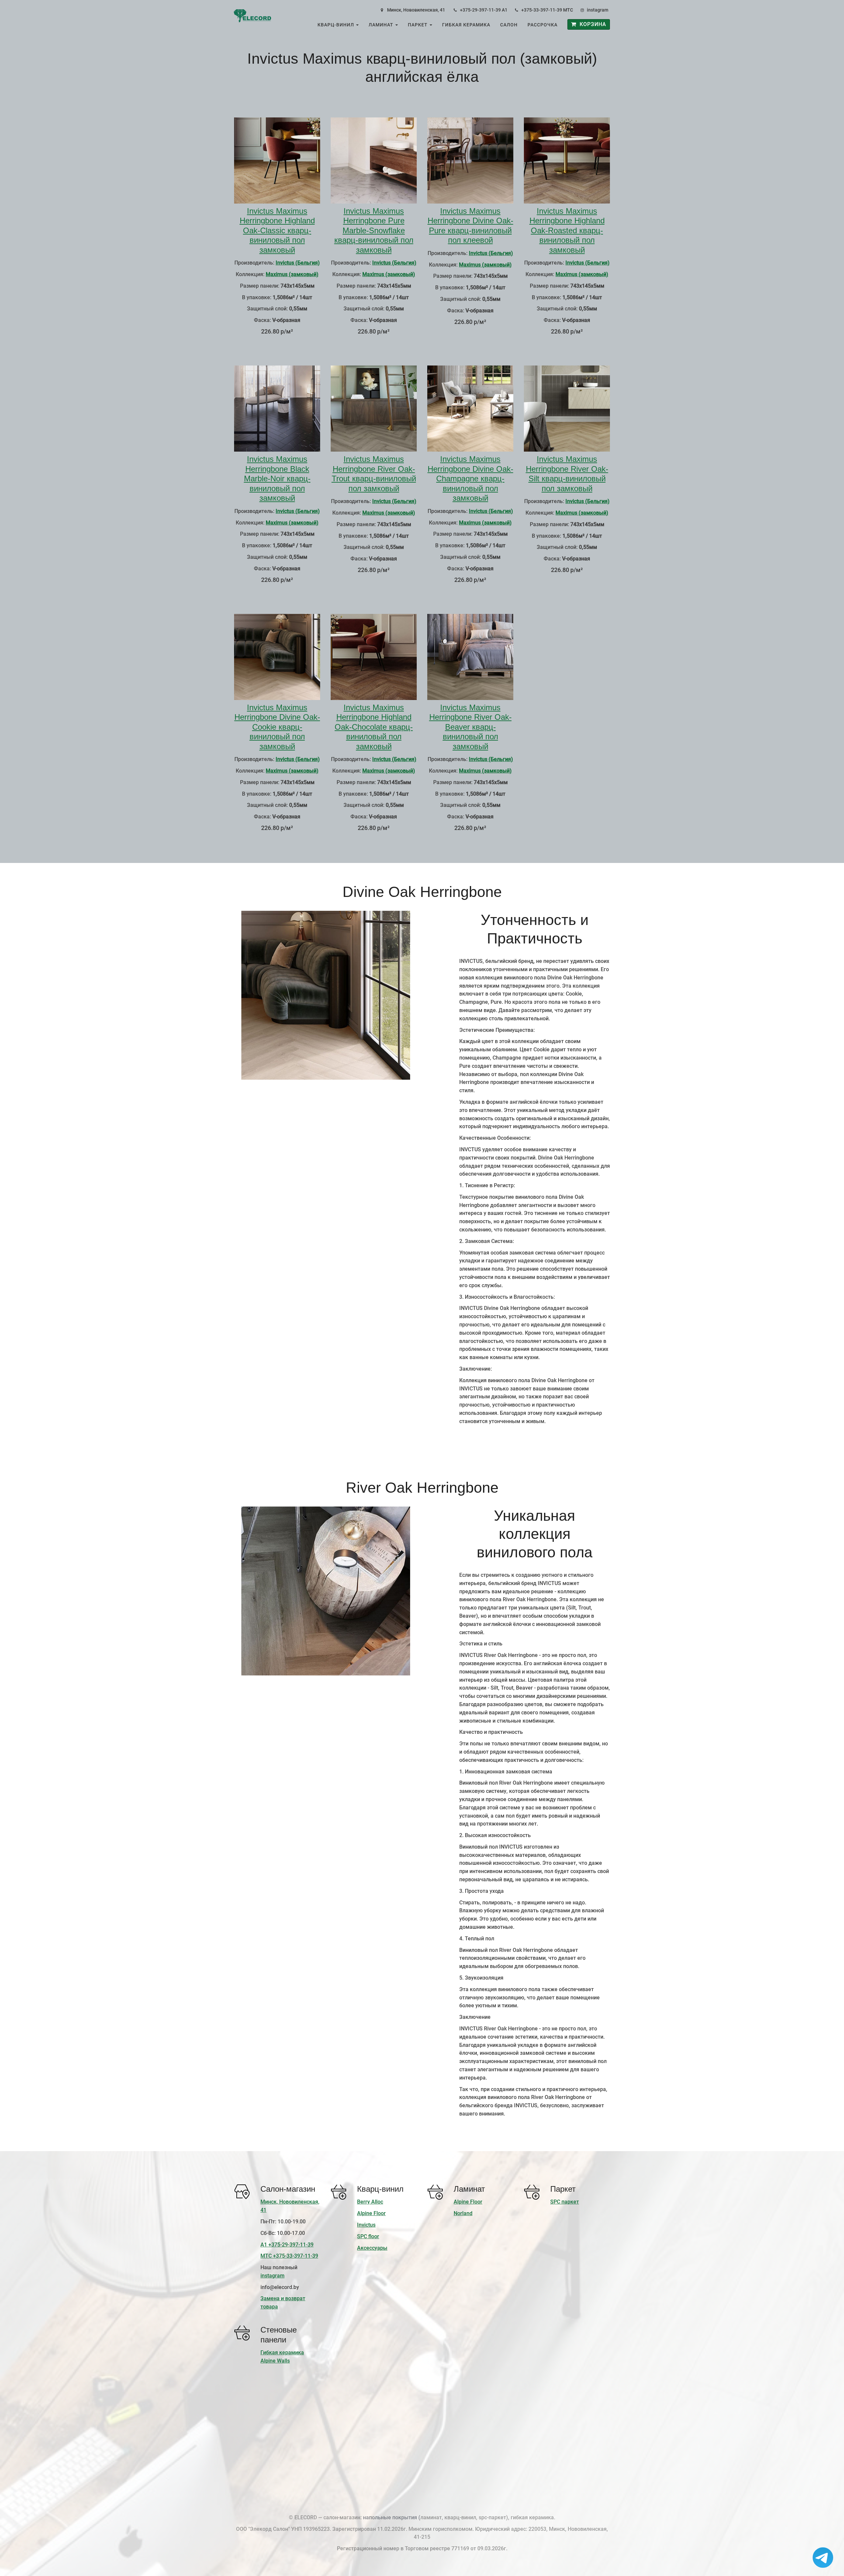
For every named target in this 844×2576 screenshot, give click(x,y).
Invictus (366, 2225)
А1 (505, 10)
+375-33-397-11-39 (542, 10)
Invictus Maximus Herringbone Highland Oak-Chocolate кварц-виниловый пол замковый (374, 727)
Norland (463, 2213)
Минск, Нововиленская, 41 (416, 10)
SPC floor (368, 2236)
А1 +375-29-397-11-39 (287, 2245)
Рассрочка (543, 25)
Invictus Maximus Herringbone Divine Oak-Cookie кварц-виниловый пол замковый (277, 727)
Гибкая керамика (466, 25)
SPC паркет (565, 2202)
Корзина (591, 24)
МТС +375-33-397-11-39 (289, 2256)
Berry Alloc (370, 2202)
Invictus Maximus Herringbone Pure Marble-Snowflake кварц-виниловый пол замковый (374, 230)
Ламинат (382, 25)
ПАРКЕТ (418, 25)
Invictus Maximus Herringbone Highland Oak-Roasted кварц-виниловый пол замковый (567, 230)
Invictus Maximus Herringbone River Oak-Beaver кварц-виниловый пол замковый (470, 727)
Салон (509, 25)
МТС (568, 10)
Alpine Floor (371, 2213)
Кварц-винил (336, 25)
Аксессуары (372, 2248)
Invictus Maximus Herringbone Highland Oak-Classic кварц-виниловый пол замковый (277, 230)
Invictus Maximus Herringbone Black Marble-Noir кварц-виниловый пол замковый (277, 478)
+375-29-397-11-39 (480, 10)
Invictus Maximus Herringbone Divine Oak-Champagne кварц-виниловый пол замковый (470, 478)
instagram (598, 10)
